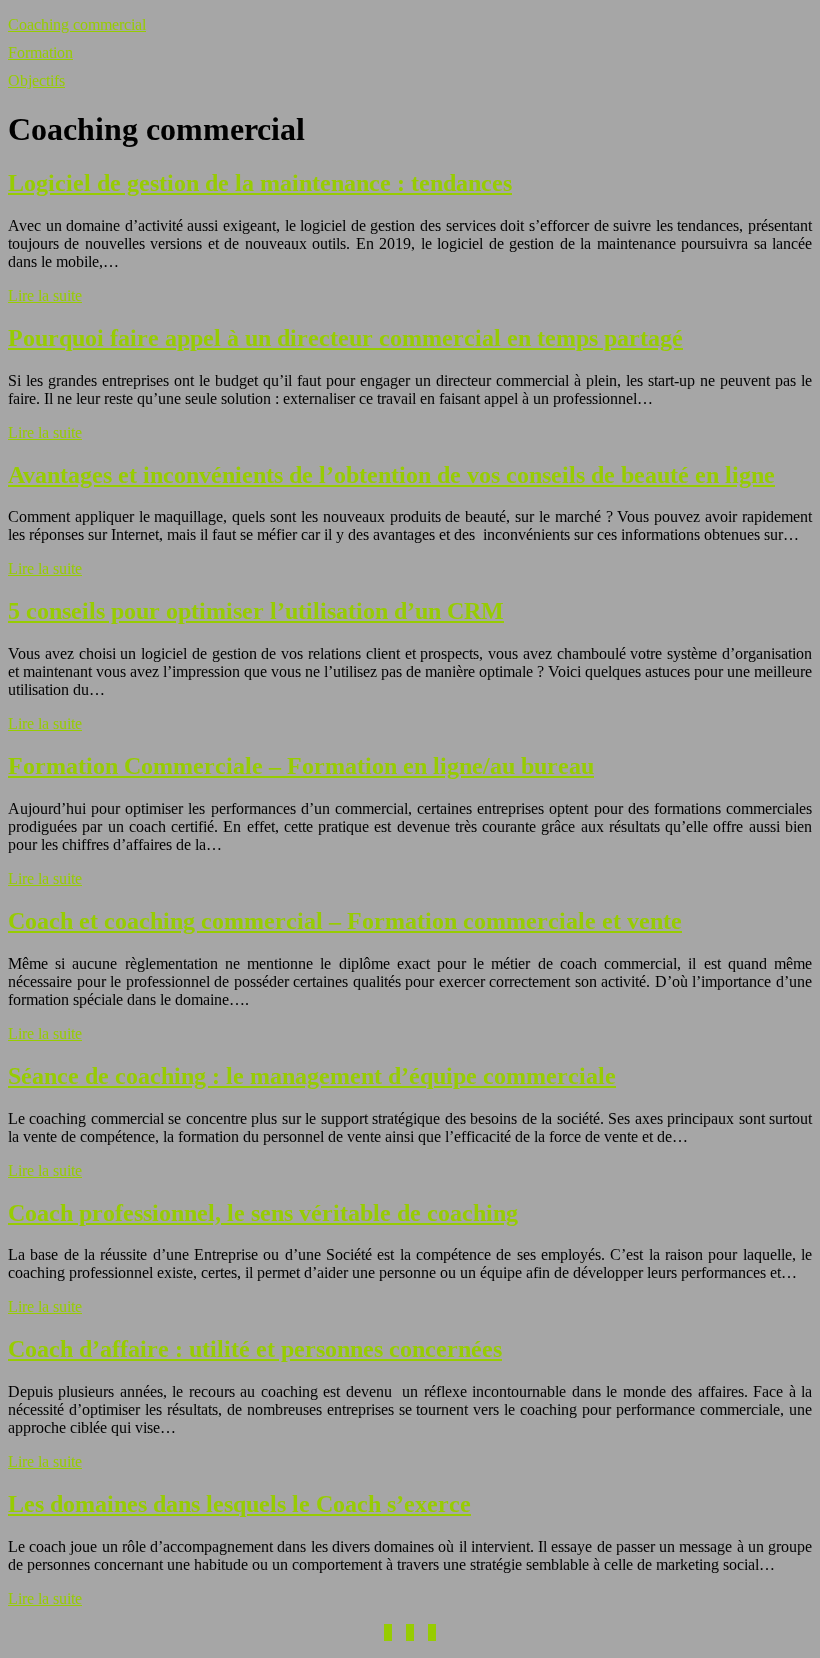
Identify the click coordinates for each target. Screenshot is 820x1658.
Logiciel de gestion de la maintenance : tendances (260, 183)
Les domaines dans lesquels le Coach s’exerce (239, 1504)
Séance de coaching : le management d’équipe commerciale (312, 1076)
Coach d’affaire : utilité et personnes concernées (255, 1349)
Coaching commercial (77, 24)
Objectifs (36, 80)
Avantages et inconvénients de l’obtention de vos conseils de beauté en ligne (391, 475)
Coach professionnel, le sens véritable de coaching (263, 1213)
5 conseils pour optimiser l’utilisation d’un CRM (256, 611)
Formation (40, 52)
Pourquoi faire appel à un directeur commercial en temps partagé (345, 338)
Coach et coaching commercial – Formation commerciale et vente (345, 921)
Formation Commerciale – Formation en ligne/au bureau (301, 766)
